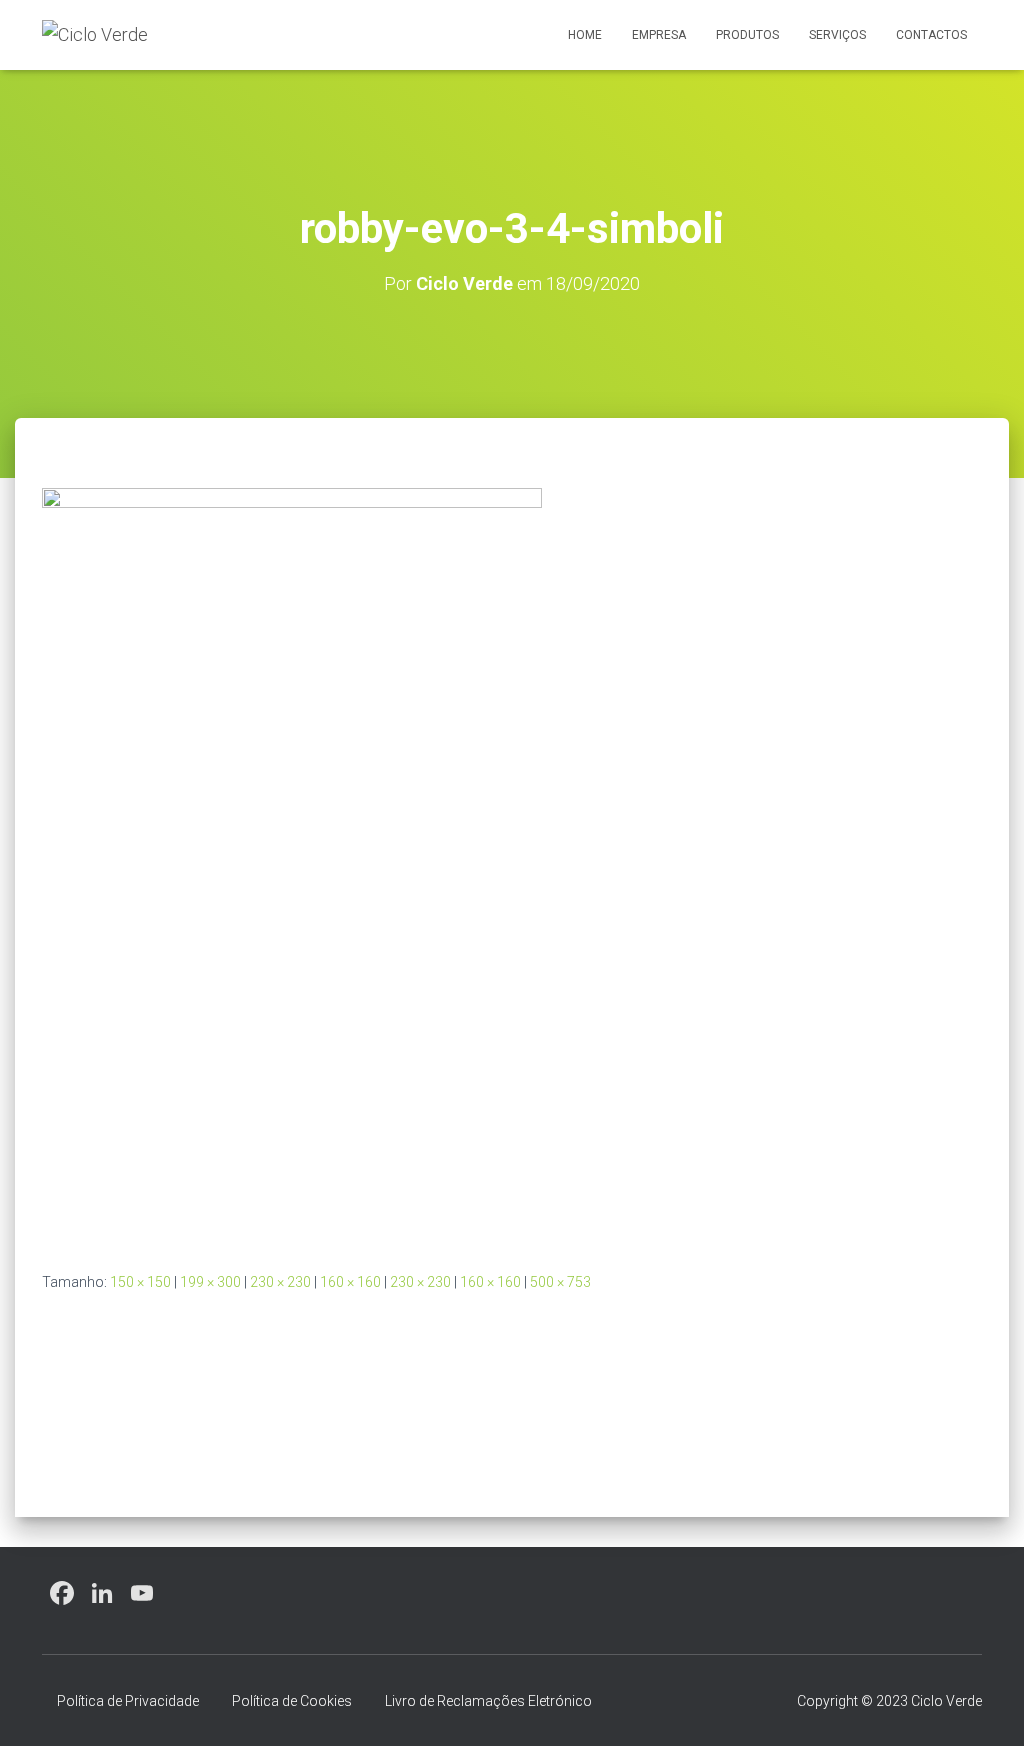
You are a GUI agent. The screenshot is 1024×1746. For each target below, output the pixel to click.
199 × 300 (210, 1282)
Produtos (747, 35)
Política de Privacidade (128, 1701)
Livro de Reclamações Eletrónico (488, 1701)
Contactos (931, 35)
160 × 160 (350, 1282)
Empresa (659, 35)
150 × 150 (140, 1282)
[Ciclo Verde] (95, 35)
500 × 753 (560, 1282)
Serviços (837, 35)
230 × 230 (280, 1282)
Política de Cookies (292, 1701)
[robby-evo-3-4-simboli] (292, 863)
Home (585, 35)
